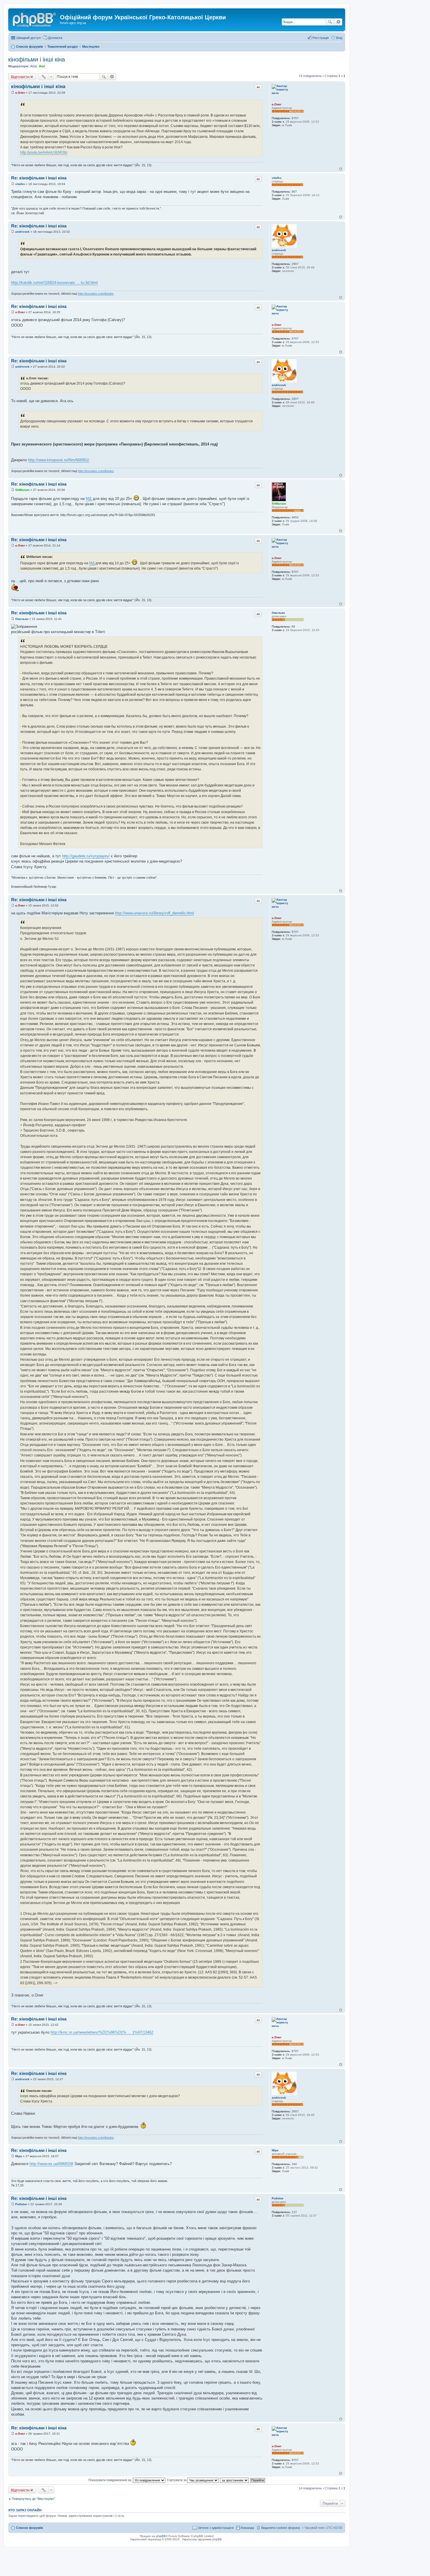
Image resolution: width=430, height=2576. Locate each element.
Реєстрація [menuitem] (321, 38)
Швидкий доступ (29, 38)
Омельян (278, 613)
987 (294, 192)
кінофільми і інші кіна (37, 59)
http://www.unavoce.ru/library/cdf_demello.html (154, 913)
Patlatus (278, 2198)
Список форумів (30, 2528)
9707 (295, 118)
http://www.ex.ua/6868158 (51, 2164)
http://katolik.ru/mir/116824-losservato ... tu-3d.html (54, 283)
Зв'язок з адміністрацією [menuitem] (216, 2528)
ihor (42, 66)
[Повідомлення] (13, 93)
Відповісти (20, 77)
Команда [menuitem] (247, 2528)
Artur (34, 66)
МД (89, 499)
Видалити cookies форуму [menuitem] (281, 2528)
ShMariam (279, 504)
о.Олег (277, 104)
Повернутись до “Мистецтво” (33, 2499)
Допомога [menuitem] (55, 38)
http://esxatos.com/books (96, 294)
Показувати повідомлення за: (111, 2480)
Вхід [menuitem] (339, 38)
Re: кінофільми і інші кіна (39, 178)
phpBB (161, 2536)
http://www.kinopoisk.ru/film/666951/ (59, 460)
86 (293, 627)
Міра (275, 2150)
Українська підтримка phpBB (202, 2539)
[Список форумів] (35, 19)
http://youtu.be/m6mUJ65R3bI (44, 152)
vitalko (277, 178)
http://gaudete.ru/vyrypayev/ (86, 856)
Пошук (330, 22)
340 (294, 2164)
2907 (295, 264)
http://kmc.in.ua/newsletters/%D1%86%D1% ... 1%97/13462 (102, 2032)
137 (294, 2212)
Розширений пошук (338, 22)
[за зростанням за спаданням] (235, 2480)
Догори (341, 169)
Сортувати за (177, 2480)
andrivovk (279, 250)
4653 (295, 517)
